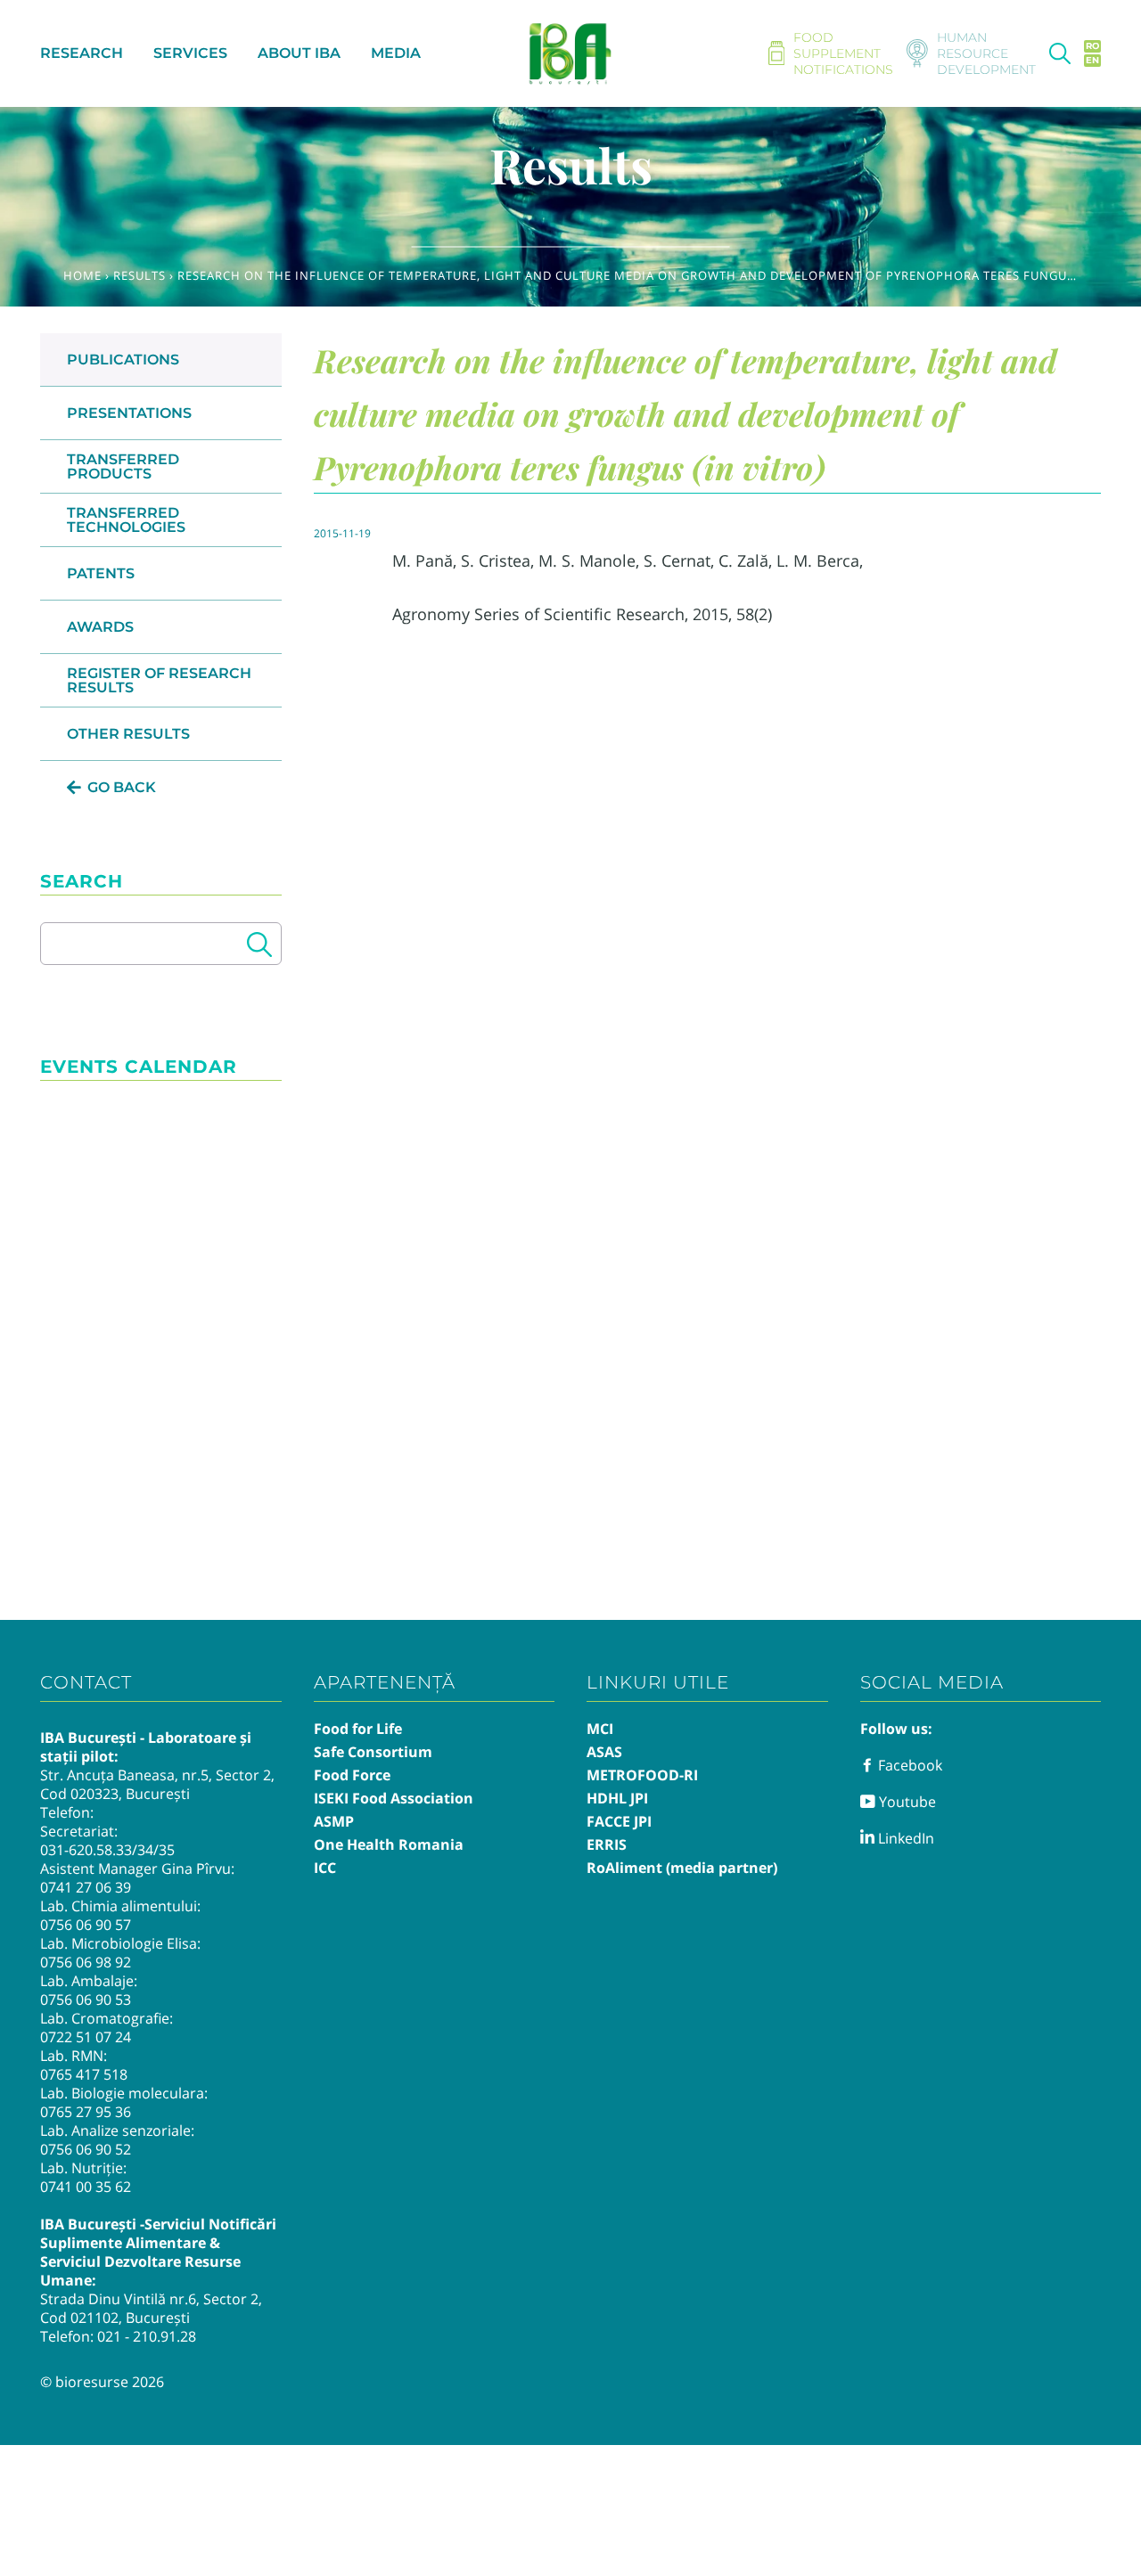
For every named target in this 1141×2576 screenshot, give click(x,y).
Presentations (129, 413)
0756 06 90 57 (86, 1925)
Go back (122, 787)
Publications (123, 360)
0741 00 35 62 (86, 2187)
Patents (101, 573)
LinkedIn (904, 1838)
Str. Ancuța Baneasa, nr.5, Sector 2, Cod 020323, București (157, 1784)
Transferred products (123, 466)
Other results (128, 734)
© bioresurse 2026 (102, 2382)
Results (140, 275)
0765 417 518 (84, 2074)
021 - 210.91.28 (147, 2336)
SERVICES (190, 53)
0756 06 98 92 (86, 1962)
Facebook (908, 1765)
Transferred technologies (126, 520)
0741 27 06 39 (86, 1887)
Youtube (906, 1802)
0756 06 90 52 (86, 2149)
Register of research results (159, 680)
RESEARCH (82, 53)
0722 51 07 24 (86, 2037)
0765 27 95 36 (86, 2112)
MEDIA (396, 53)
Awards (100, 627)
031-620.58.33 (86, 1850)
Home (82, 275)
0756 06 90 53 (86, 1999)
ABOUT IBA (299, 53)
